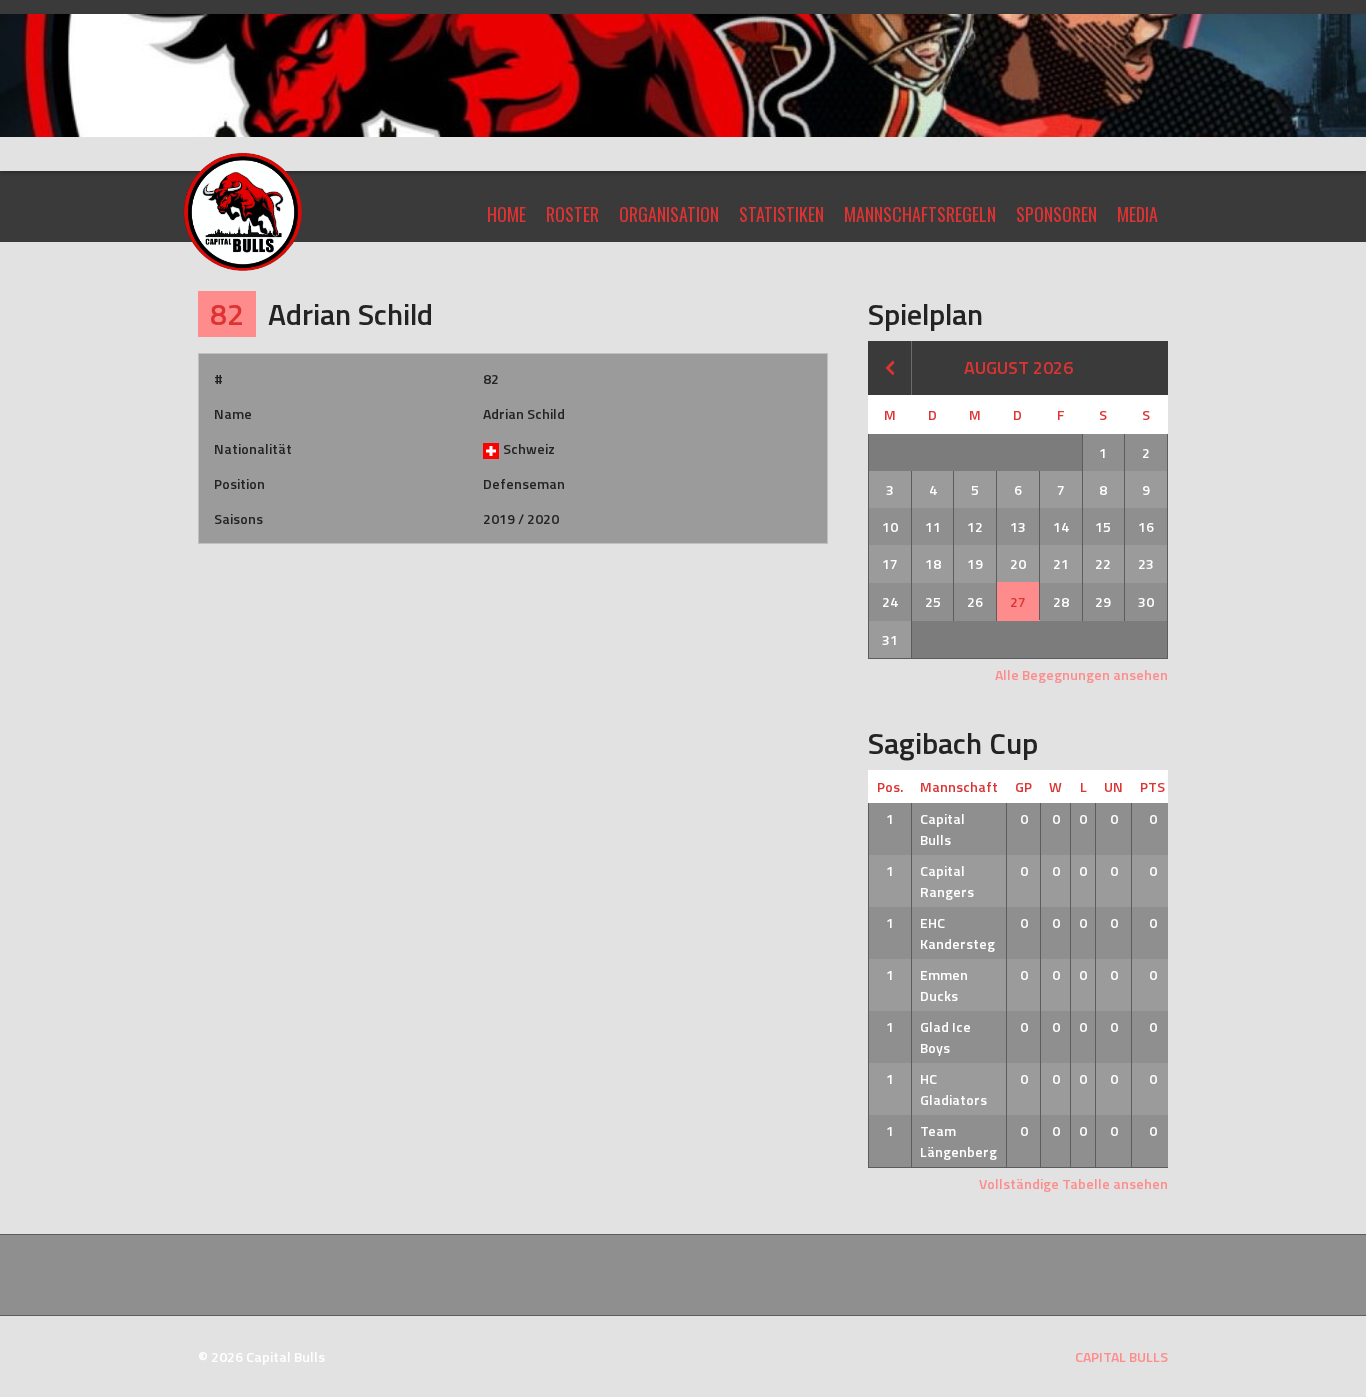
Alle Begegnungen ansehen (1081, 674)
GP (1023, 786)
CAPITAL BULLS (1121, 1356)
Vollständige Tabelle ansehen (1073, 1183)
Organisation (669, 214)
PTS (1152, 786)
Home (506, 214)
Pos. (890, 786)
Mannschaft (959, 786)
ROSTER (572, 214)
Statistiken (781, 214)
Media (1137, 214)
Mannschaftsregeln (920, 214)
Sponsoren (1056, 214)
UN (1113, 786)
